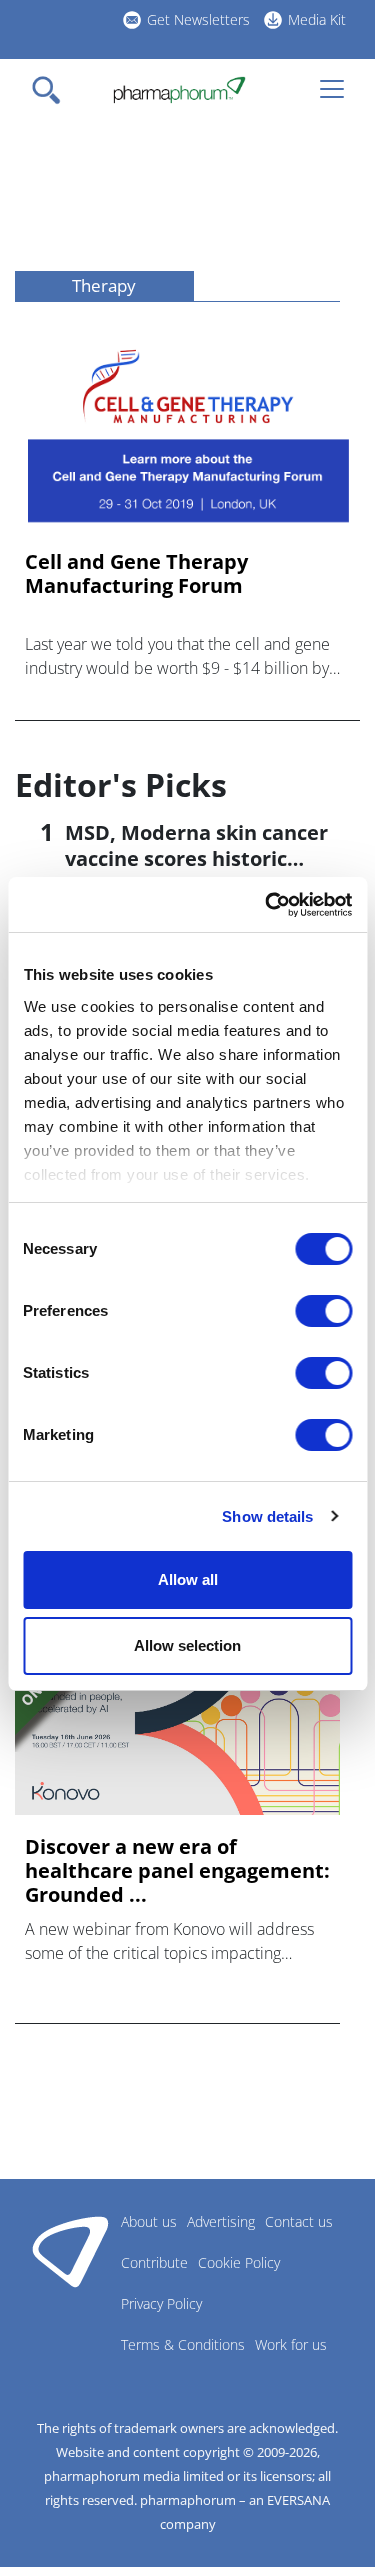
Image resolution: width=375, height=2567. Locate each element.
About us (149, 2221)
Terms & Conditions (183, 2344)
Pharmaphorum (70, 2251)
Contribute (154, 2262)
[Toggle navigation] (52, 90)
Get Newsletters (198, 19)
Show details (267, 1516)
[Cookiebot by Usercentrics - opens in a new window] (267, 905)
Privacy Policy (161, 2303)
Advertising (221, 2221)
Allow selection (187, 1645)
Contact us (299, 2221)
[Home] (179, 90)
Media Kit (317, 19)
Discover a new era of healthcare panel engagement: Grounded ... (177, 1871)
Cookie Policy (239, 2262)
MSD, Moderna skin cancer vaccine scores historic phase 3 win (196, 858)
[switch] (323, 1311)
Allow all (188, 1579)
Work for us (291, 2344)
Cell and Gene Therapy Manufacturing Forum (136, 574)
